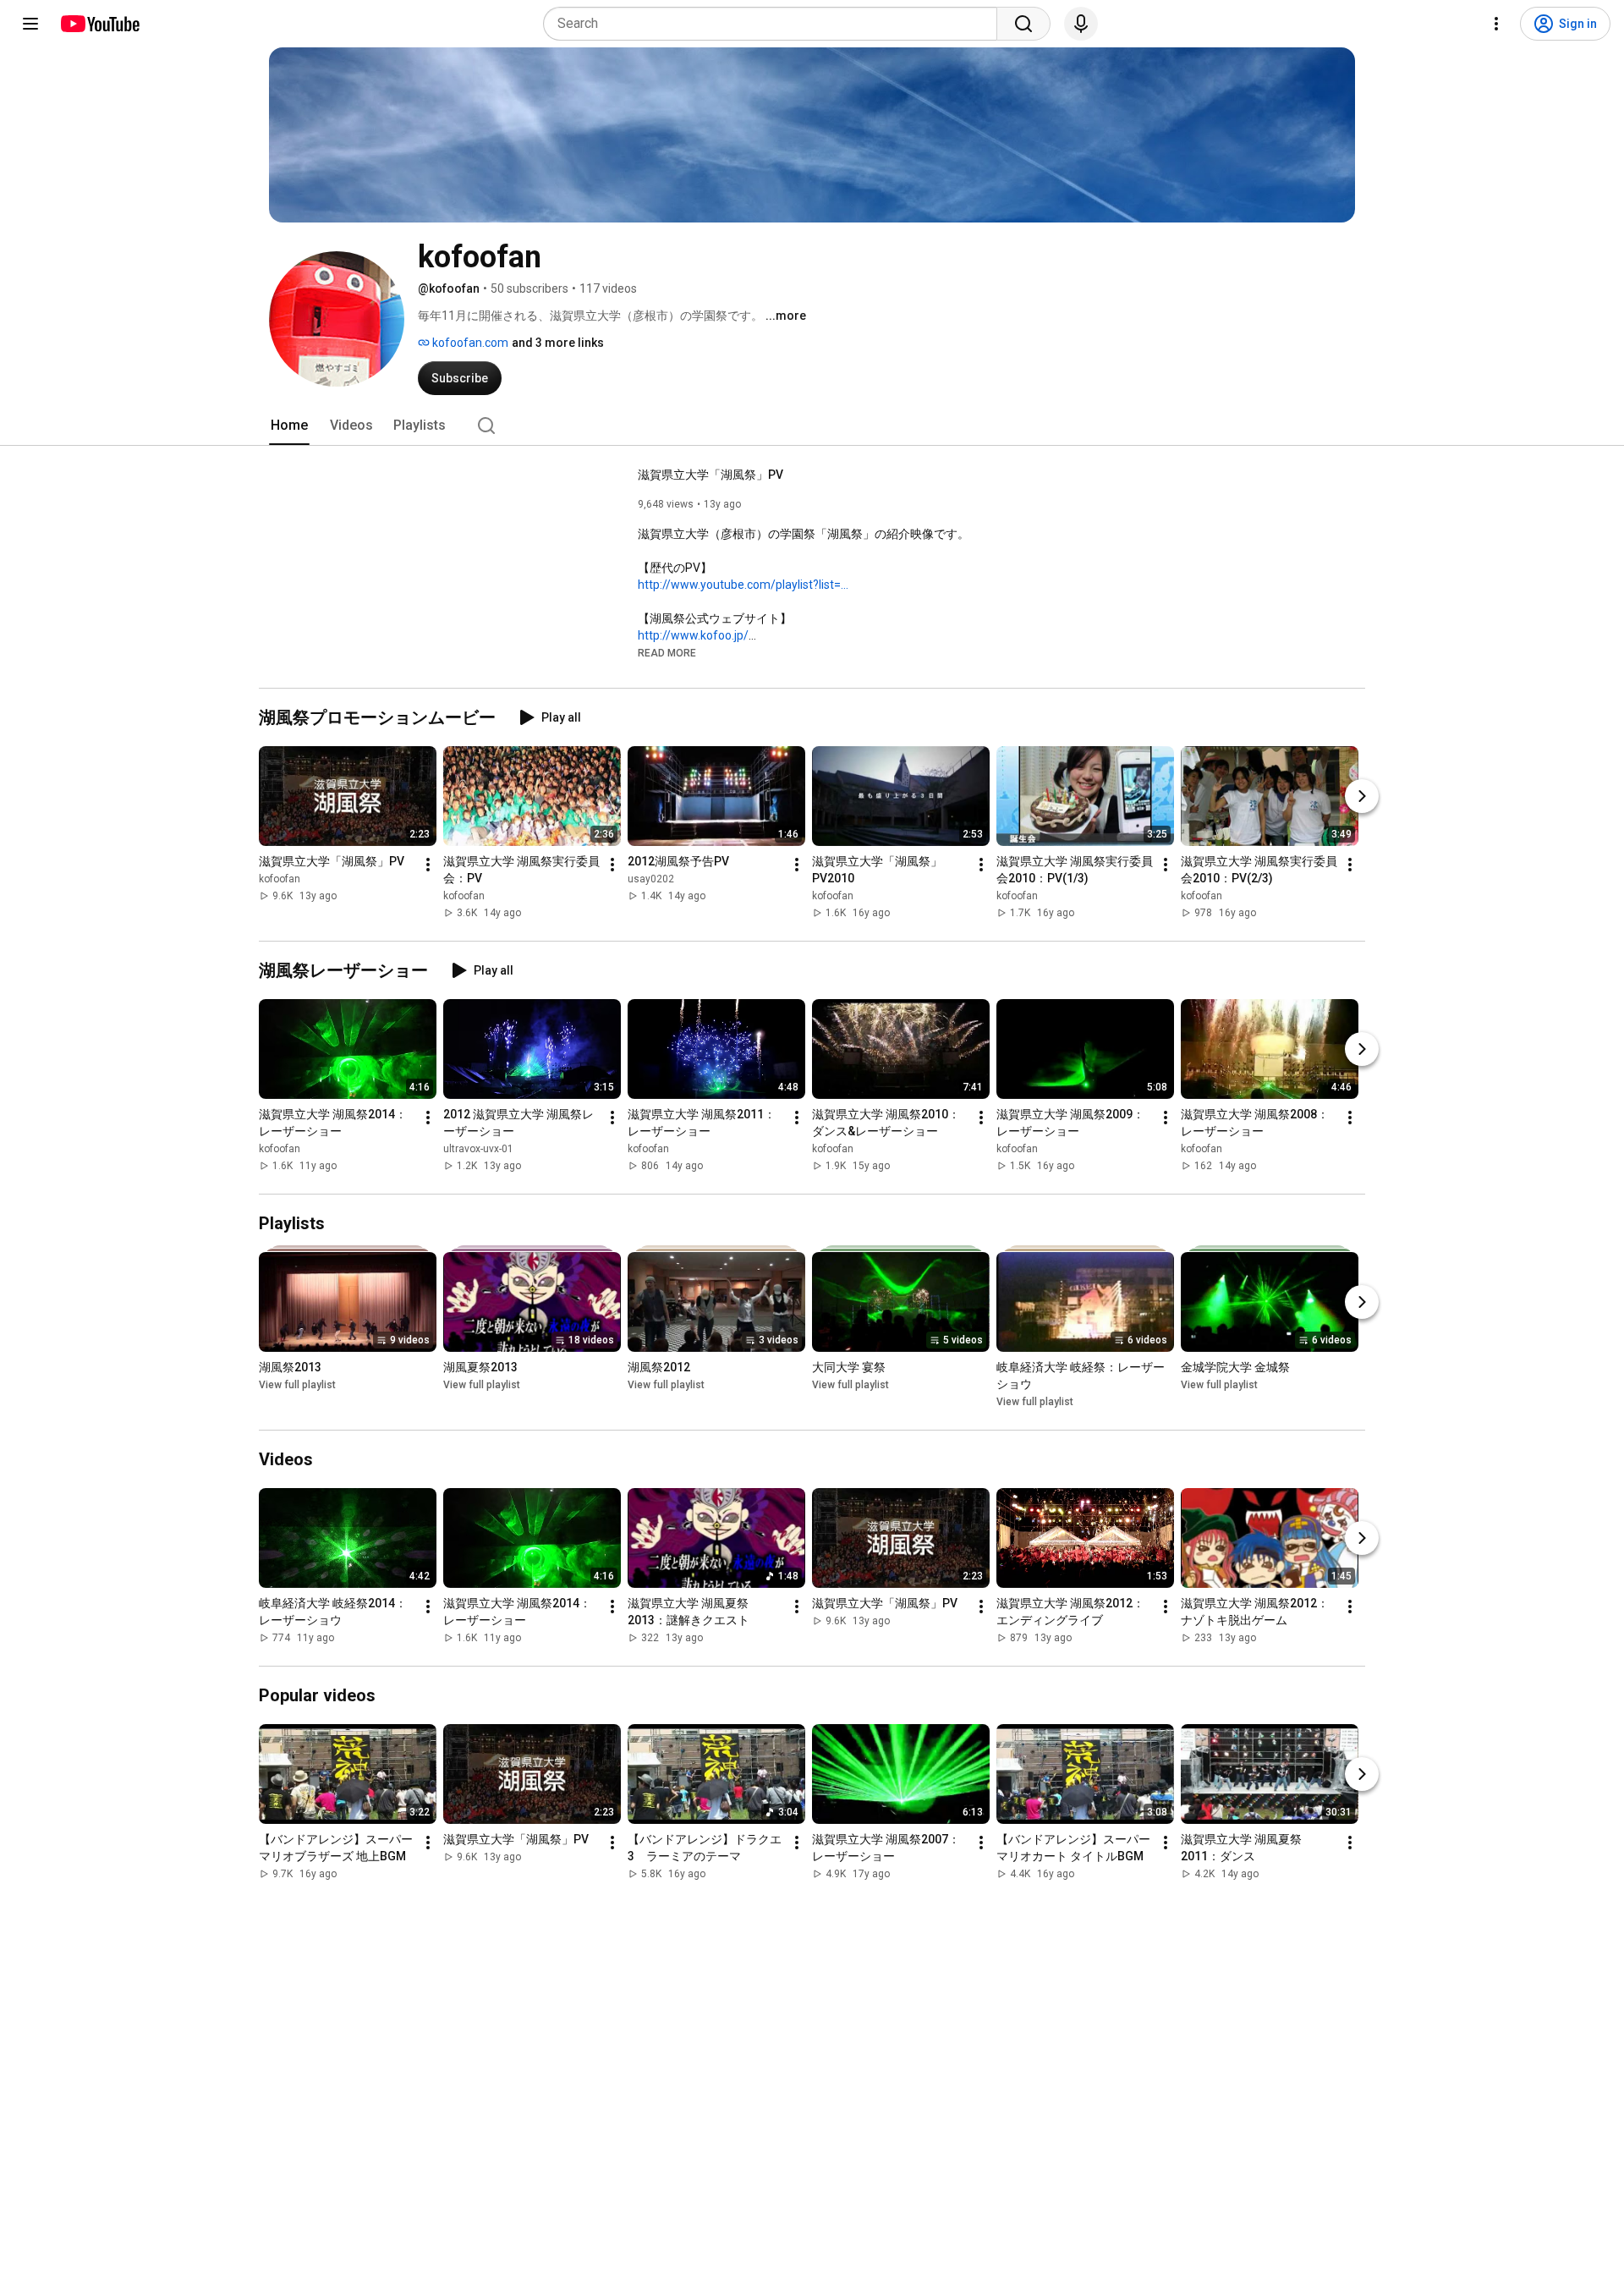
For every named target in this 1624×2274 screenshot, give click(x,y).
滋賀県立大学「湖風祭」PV (710, 475)
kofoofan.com (469, 343)
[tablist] (812, 426)
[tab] (289, 426)
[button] (667, 652)
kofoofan (280, 879)
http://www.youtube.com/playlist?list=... (743, 585)
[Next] (1362, 796)
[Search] (1023, 24)
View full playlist (297, 1385)
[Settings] (1496, 24)
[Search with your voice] (1081, 24)
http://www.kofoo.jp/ (693, 635)
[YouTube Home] (99, 24)
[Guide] (30, 24)
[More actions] (428, 865)
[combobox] (775, 24)
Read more (667, 653)
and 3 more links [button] (558, 343)
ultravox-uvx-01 (478, 1149)
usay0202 (651, 879)
